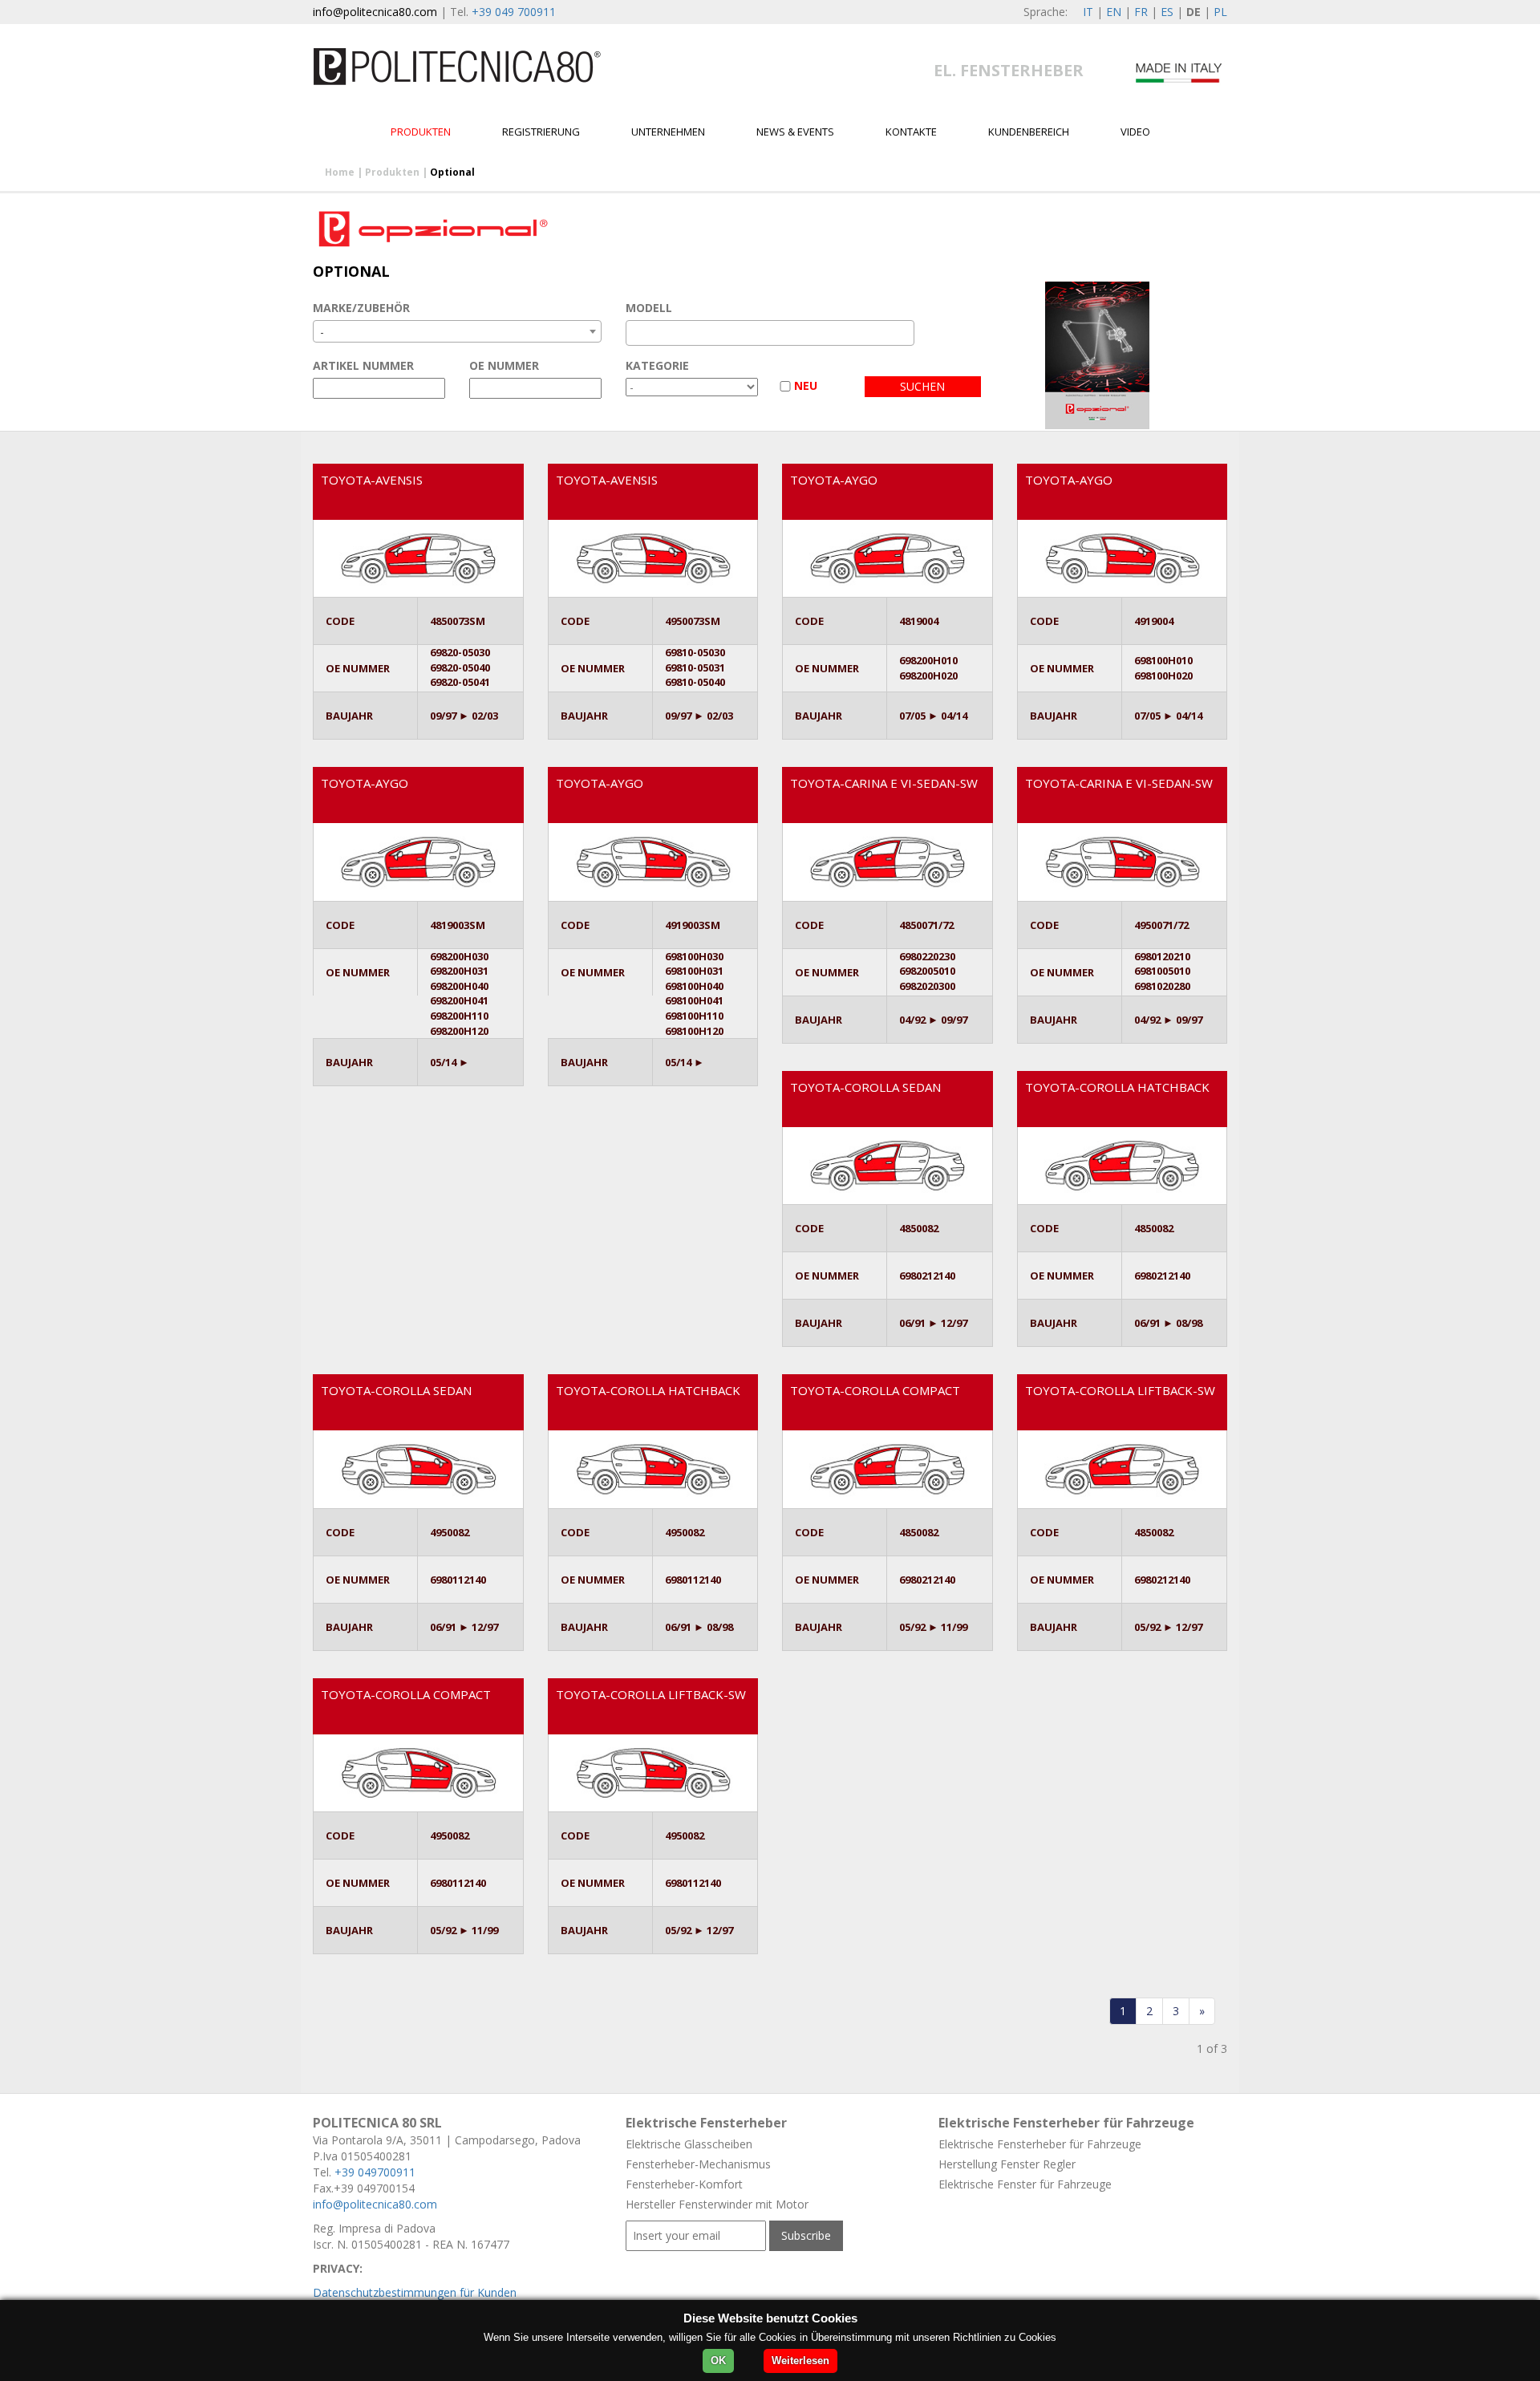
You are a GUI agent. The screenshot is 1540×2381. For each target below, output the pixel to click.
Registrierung (541, 132)
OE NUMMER (504, 365)
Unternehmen (668, 132)
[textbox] (635, 333)
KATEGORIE (657, 365)
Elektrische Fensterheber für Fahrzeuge (1040, 2144)
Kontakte (911, 132)
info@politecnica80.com (375, 12)
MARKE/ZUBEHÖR (361, 308)
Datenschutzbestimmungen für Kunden (415, 2292)
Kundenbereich (1029, 132)
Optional (452, 172)
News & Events (795, 132)
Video (1135, 132)
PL (1220, 12)
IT (1088, 12)
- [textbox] (322, 332)
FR (1141, 12)
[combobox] (457, 331)
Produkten (421, 132)
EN (1114, 12)
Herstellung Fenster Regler (1007, 2164)
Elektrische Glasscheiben (689, 2144)
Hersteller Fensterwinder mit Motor (717, 2204)
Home (340, 172)
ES (1167, 12)
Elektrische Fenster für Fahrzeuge (1025, 2184)
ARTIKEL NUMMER (363, 365)
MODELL (649, 308)
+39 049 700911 (514, 12)
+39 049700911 (375, 2172)
